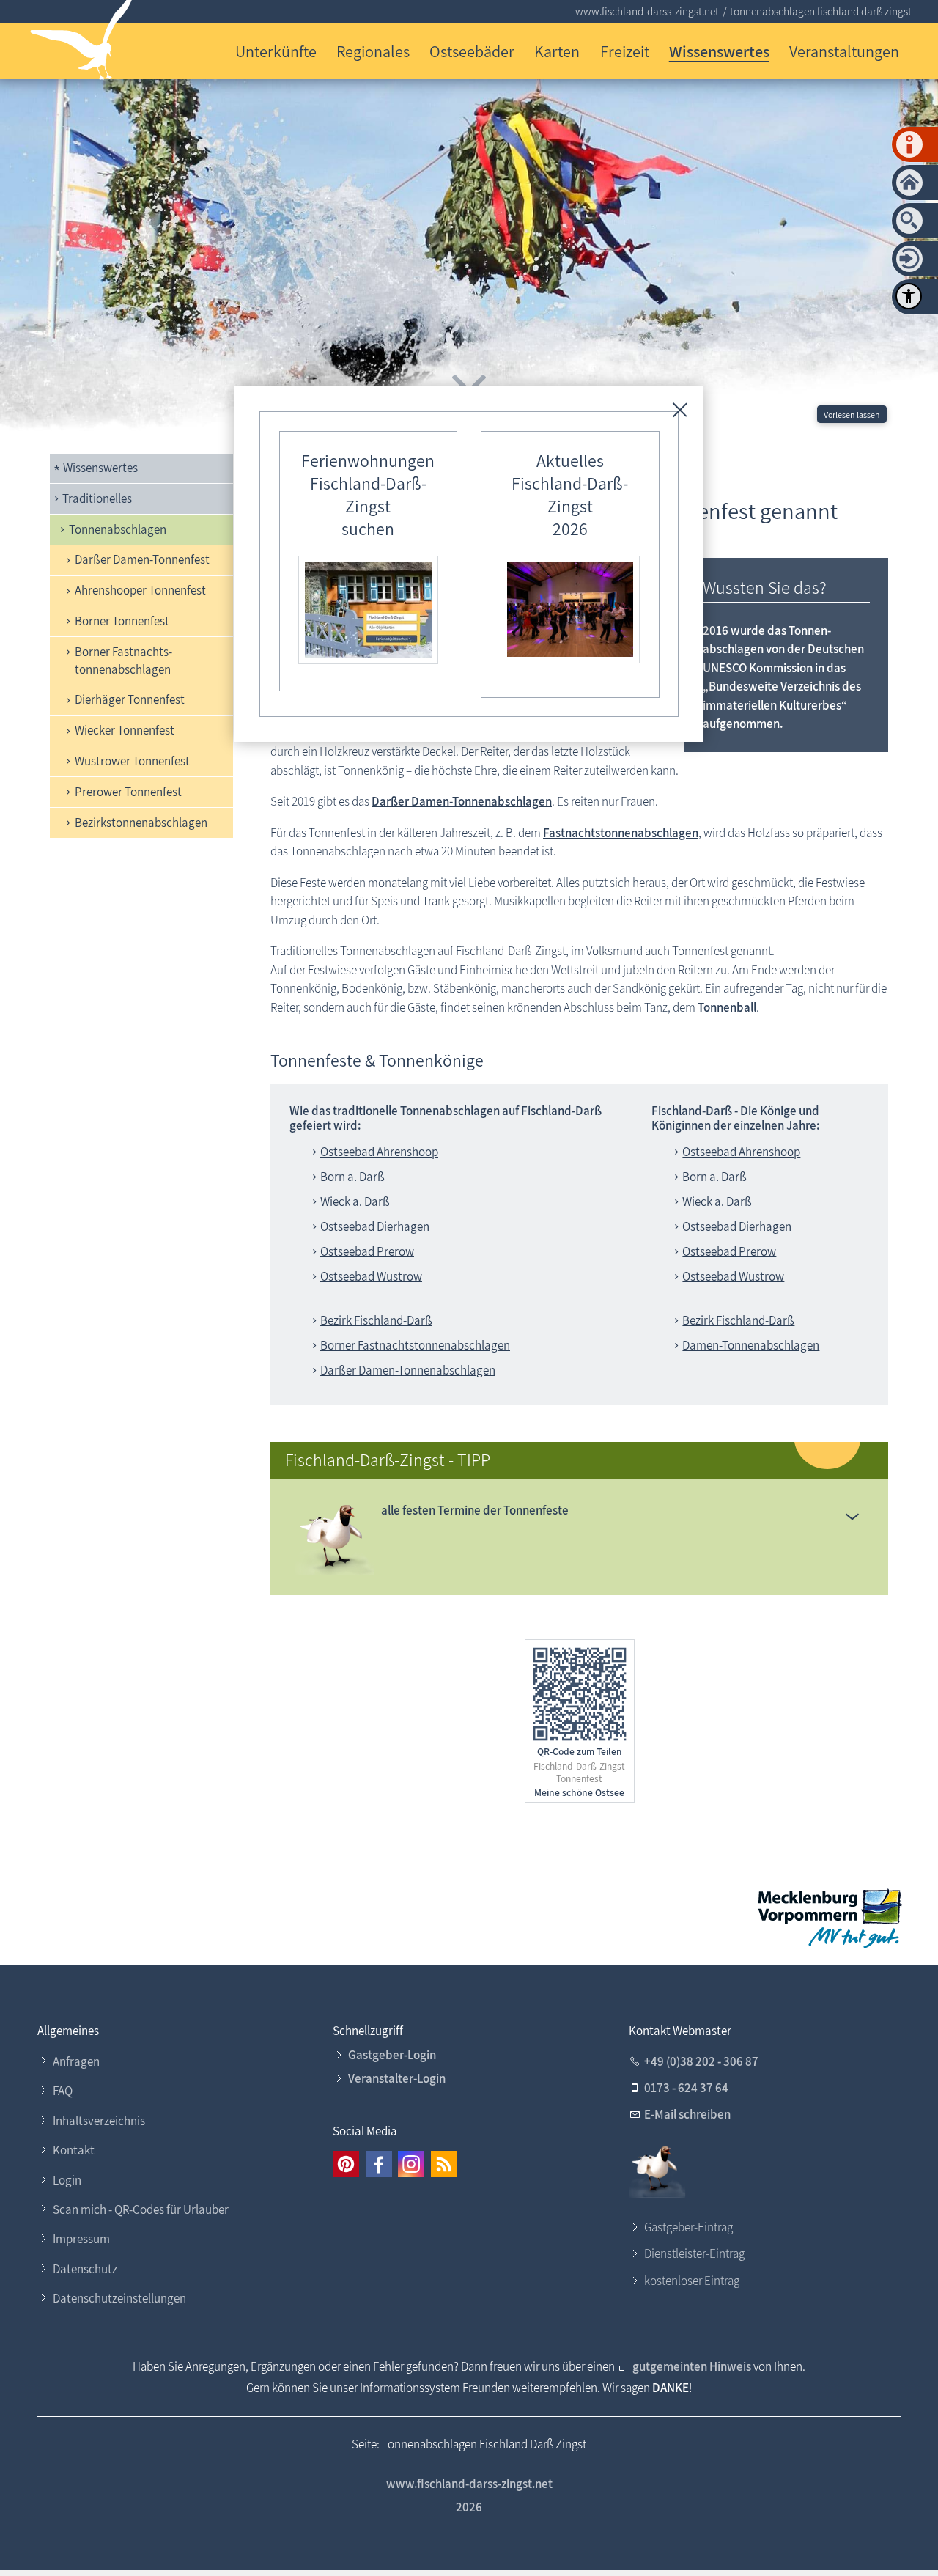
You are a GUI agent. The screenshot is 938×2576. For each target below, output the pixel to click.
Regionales (373, 51)
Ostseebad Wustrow (371, 1276)
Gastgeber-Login (392, 2055)
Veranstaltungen (844, 51)
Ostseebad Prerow (367, 1251)
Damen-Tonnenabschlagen (751, 1345)
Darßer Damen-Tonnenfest (142, 559)
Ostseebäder (472, 51)
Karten (557, 51)
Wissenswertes (719, 51)
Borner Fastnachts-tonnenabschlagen (123, 660)
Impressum (81, 2239)
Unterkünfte (276, 51)
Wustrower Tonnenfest (132, 761)
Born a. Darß (352, 1177)
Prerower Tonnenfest (128, 792)
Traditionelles (97, 498)
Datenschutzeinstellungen (119, 2298)
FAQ (63, 2091)
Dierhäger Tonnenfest (130, 699)
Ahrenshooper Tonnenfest (140, 590)
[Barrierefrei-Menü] (909, 296)
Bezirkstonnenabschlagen (141, 823)
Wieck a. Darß (355, 1201)
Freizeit (625, 51)
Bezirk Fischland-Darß (376, 1320)
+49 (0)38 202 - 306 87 (701, 2061)
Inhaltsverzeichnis (99, 2121)
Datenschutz (85, 2269)
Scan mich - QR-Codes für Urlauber (141, 2209)
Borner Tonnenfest (122, 621)
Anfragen (76, 2061)
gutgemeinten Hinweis (692, 2366)
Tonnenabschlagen (118, 529)
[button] (852, 1516)
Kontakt (74, 2150)
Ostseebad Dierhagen (375, 1226)
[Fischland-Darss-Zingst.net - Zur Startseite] (82, 43)
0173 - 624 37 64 (686, 2088)
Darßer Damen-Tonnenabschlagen (462, 801)
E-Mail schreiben (687, 2114)
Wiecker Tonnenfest (125, 730)
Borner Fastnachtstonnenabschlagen (415, 1345)
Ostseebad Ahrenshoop (379, 1152)
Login (67, 2180)
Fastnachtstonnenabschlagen (621, 833)
